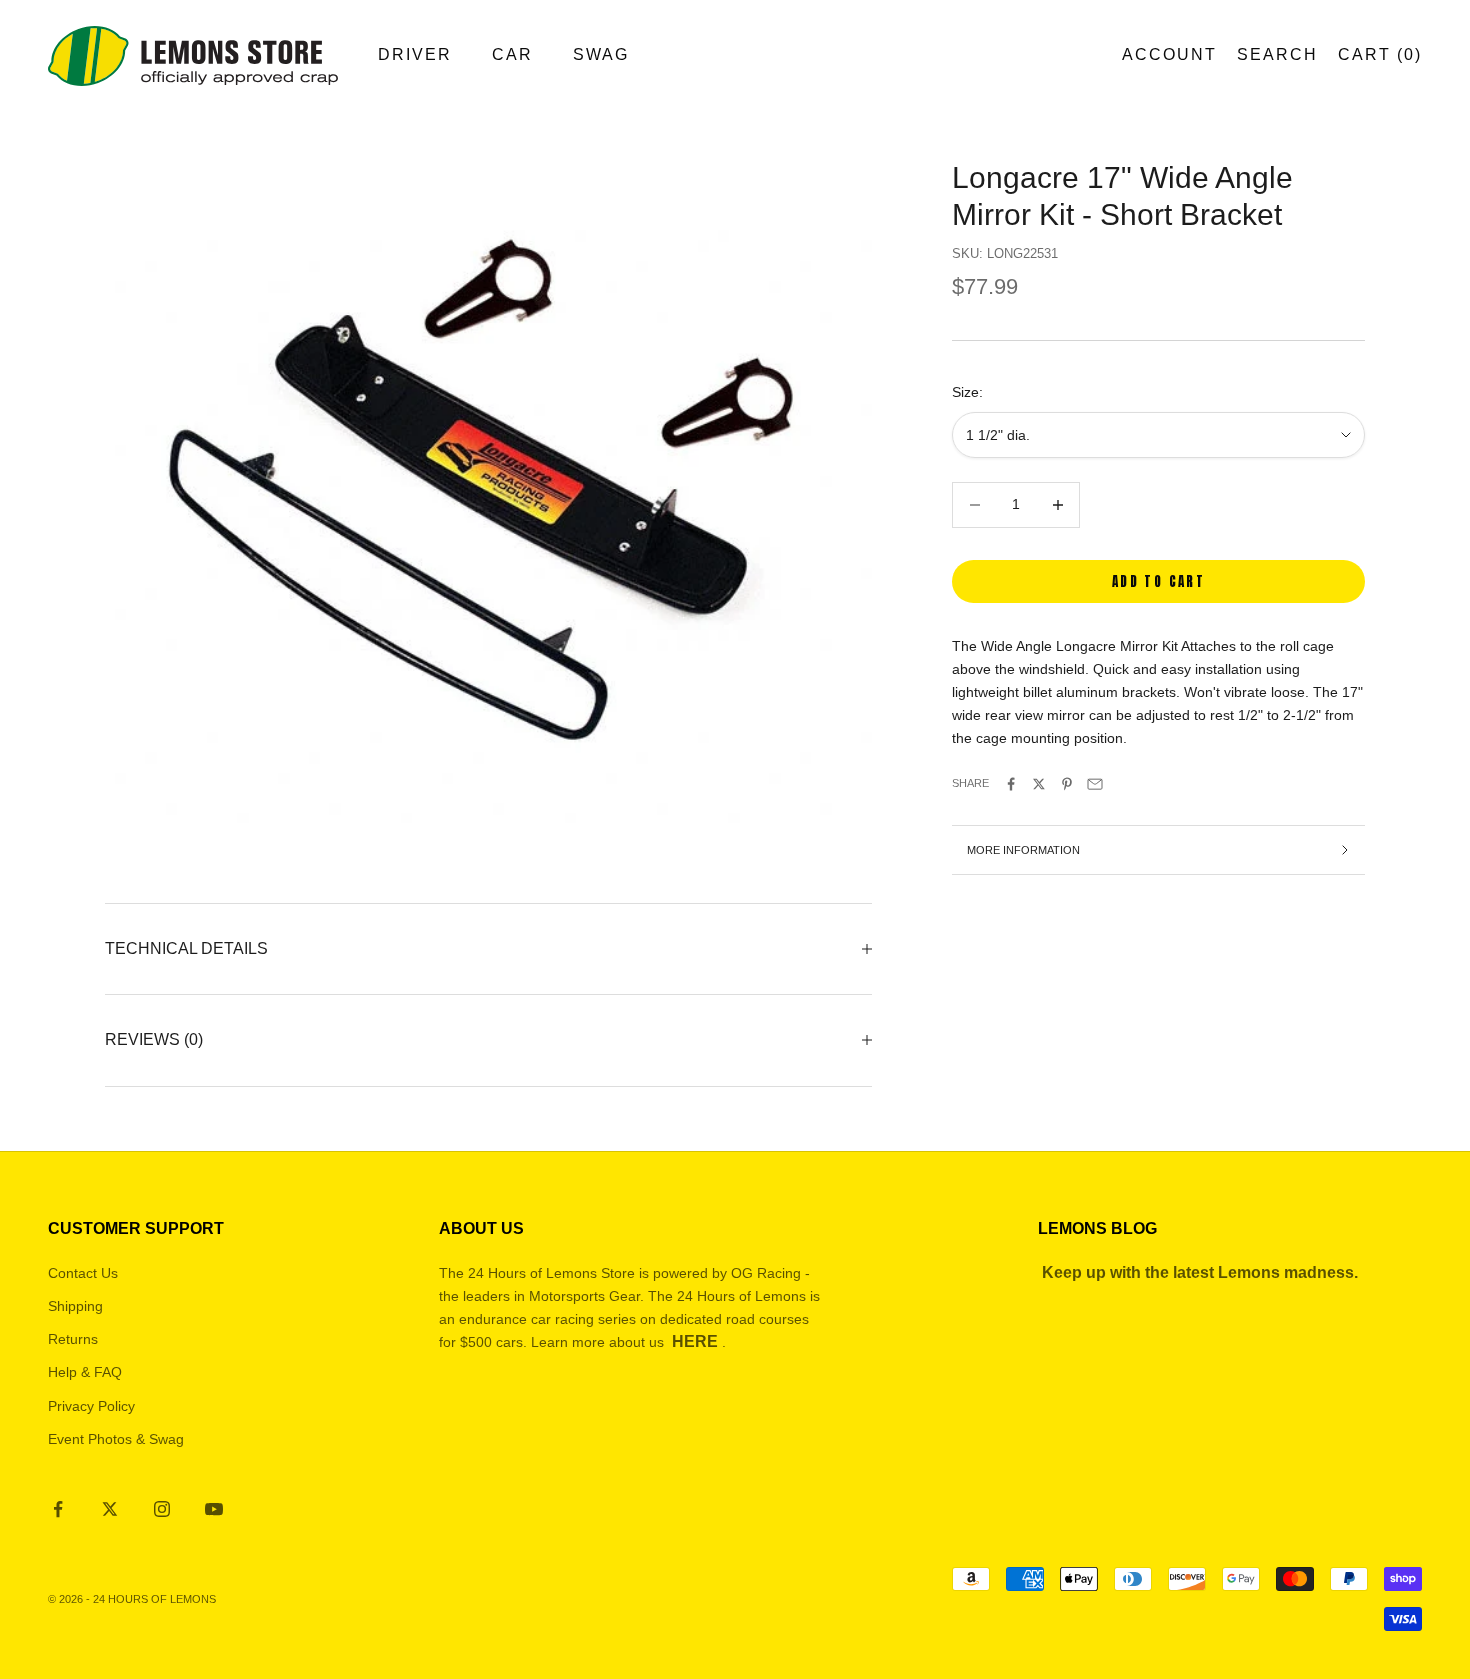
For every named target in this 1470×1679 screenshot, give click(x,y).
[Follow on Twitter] (110, 1509)
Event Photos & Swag (116, 1439)
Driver (415, 54)
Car (512, 54)
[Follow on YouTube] (214, 1509)
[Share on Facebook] (1011, 784)
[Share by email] (1095, 784)
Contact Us (83, 1273)
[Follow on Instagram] (162, 1509)
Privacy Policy (91, 1406)
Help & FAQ (85, 1372)
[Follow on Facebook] (58, 1509)
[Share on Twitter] (1039, 784)
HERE (695, 1341)
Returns (73, 1339)
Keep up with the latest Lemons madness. (1200, 1272)
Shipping (75, 1306)
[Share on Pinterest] (1067, 784)
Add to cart (1158, 581)
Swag (601, 54)
